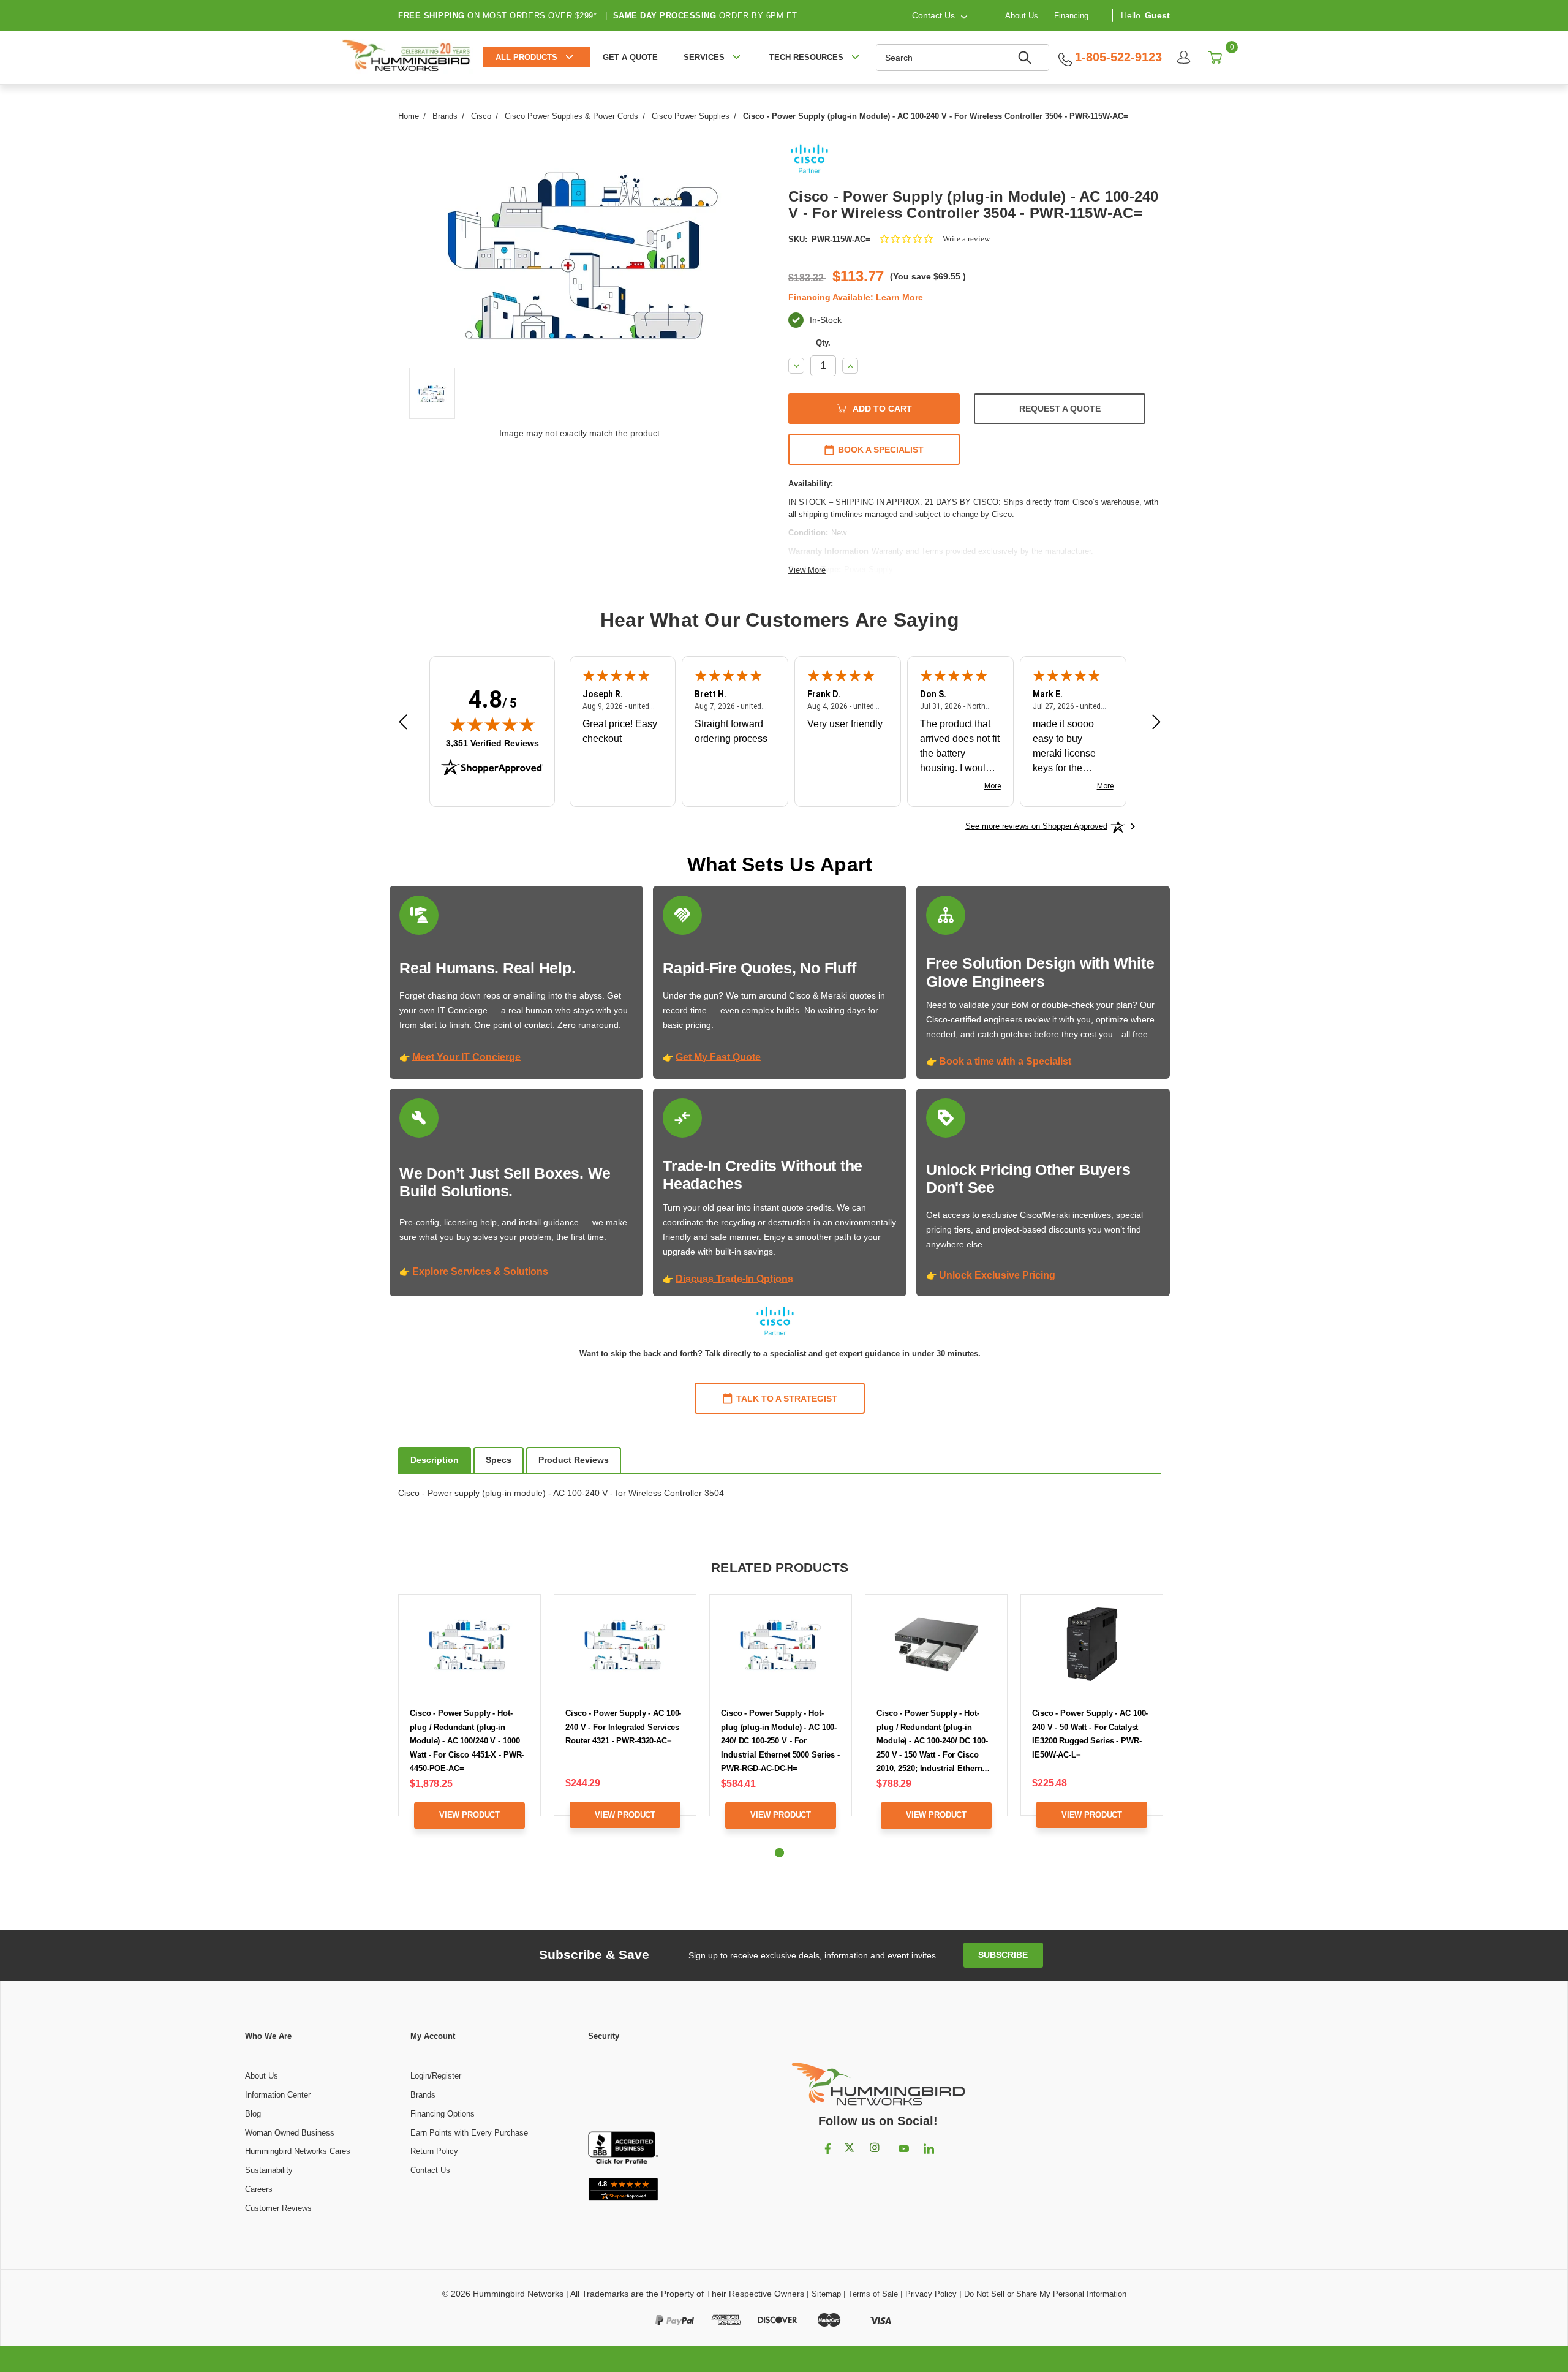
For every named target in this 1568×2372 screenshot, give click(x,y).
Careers (259, 2189)
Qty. (823, 343)
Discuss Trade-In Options (734, 1279)
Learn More (899, 297)
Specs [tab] (499, 1460)
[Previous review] (403, 724)
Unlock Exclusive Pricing (997, 1275)
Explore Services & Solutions (480, 1271)
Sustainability (269, 2170)
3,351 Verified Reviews (492, 743)
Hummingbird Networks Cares (298, 2151)
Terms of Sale (873, 2294)
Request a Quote (1060, 409)
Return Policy (434, 2151)
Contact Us (430, 2170)
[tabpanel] (470, 1720)
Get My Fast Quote (718, 1057)
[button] (623, 2087)
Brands (423, 2095)
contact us (933, 15)
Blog (253, 2114)
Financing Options (443, 2114)
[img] (492, 724)
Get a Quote (630, 57)
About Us (1022, 15)
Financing (1071, 15)
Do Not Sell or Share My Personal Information (1045, 2294)
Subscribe (1003, 1955)
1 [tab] (779, 1853)
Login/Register (436, 2076)
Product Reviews (574, 1460)
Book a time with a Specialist (1005, 1061)
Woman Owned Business (290, 2133)
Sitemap (826, 2294)
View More (807, 570)
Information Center (278, 2095)
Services (704, 57)
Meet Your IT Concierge (466, 1057)
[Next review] (1156, 724)
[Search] (1027, 58)
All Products (526, 57)
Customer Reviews (278, 2208)
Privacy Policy (931, 2294)
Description (435, 1460)
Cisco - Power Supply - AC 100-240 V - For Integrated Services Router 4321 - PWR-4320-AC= (623, 1727)
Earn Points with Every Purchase (469, 2133)
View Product (469, 1815)
